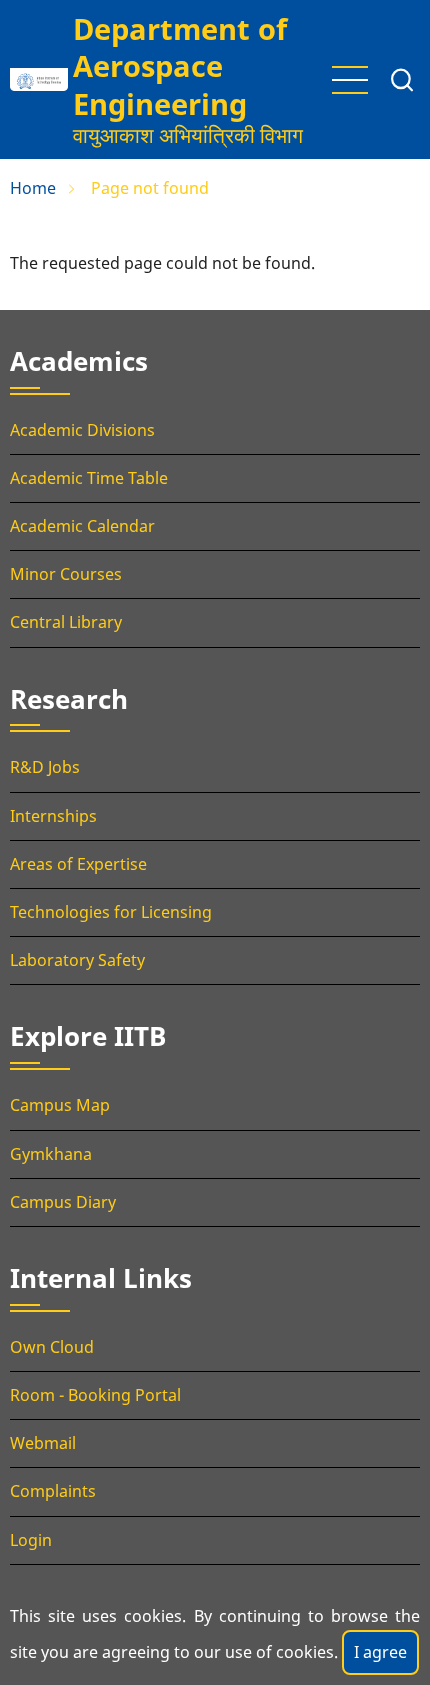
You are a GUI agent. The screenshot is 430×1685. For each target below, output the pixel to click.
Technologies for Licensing (111, 912)
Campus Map (60, 1105)
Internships (53, 816)
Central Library (66, 622)
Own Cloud (52, 1347)
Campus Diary (63, 1202)
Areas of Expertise (78, 864)
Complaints (53, 1491)
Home (33, 188)
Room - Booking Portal (95, 1395)
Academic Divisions (82, 430)
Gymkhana (51, 1154)
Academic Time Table (89, 478)
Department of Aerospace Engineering (180, 66)
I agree (380, 1652)
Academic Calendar (82, 526)
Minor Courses (66, 574)
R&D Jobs (45, 767)
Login (31, 1540)
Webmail (43, 1443)
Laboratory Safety (77, 960)
